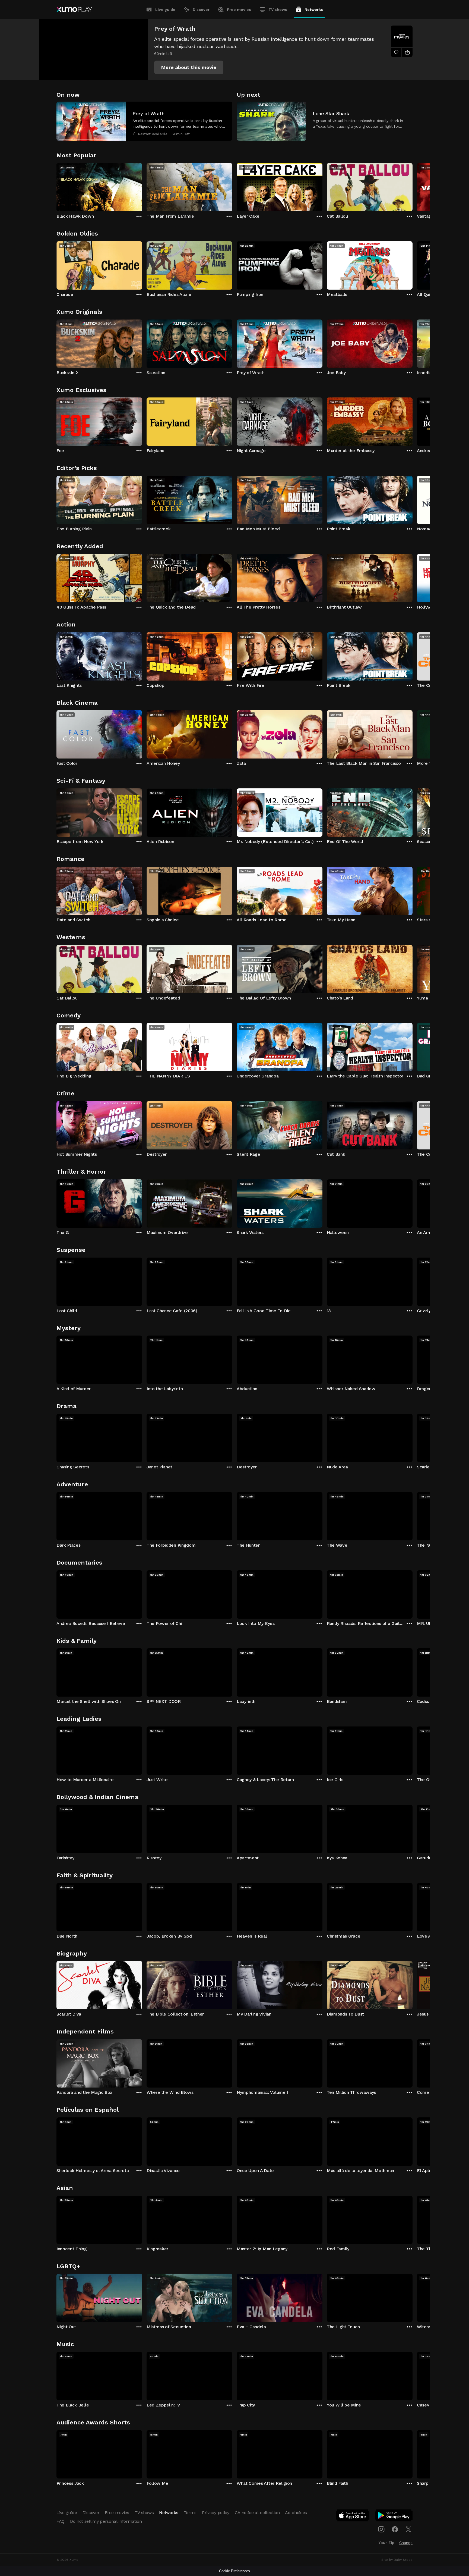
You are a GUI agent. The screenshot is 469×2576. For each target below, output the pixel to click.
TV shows (278, 10)
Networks (314, 10)
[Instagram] (381, 2529)
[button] (189, 67)
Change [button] (406, 2543)
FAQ (61, 2521)
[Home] (74, 10)
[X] (408, 2529)
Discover (201, 10)
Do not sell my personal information (106, 2521)
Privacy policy (216, 2513)
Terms (190, 2513)
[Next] (413, 186)
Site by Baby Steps (397, 2560)
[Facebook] (395, 2529)
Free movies (239, 10)
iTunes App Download (353, 2517)
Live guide (165, 10)
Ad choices (296, 2513)
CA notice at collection (257, 2513)
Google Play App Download (394, 2517)
